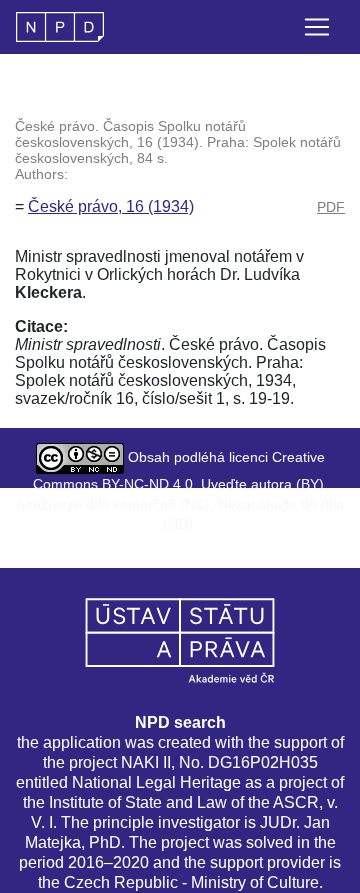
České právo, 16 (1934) (111, 206)
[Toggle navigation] (317, 27)
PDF (331, 207)
